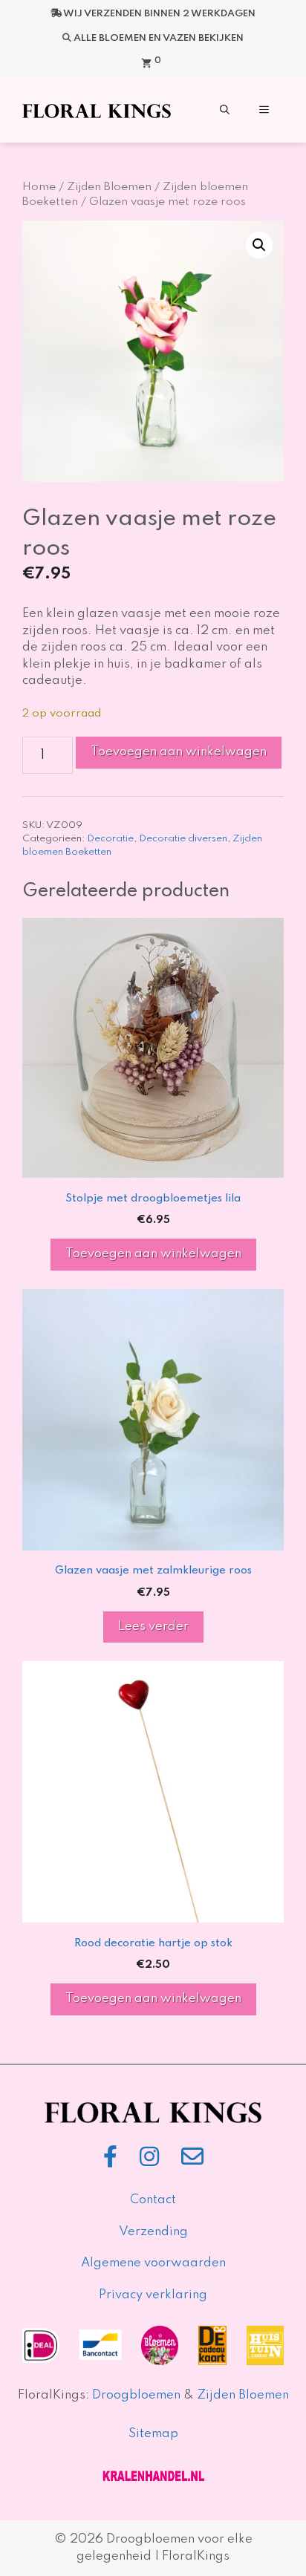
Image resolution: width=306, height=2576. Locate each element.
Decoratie (110, 839)
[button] (225, 111)
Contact (153, 2200)
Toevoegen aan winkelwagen (179, 752)
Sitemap (153, 2434)
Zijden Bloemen (109, 187)
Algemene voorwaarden (153, 2263)
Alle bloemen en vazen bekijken (159, 38)
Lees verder (153, 1627)
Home (39, 187)
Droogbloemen (136, 2395)
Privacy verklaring (153, 2295)
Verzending (153, 2232)
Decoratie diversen (183, 839)
